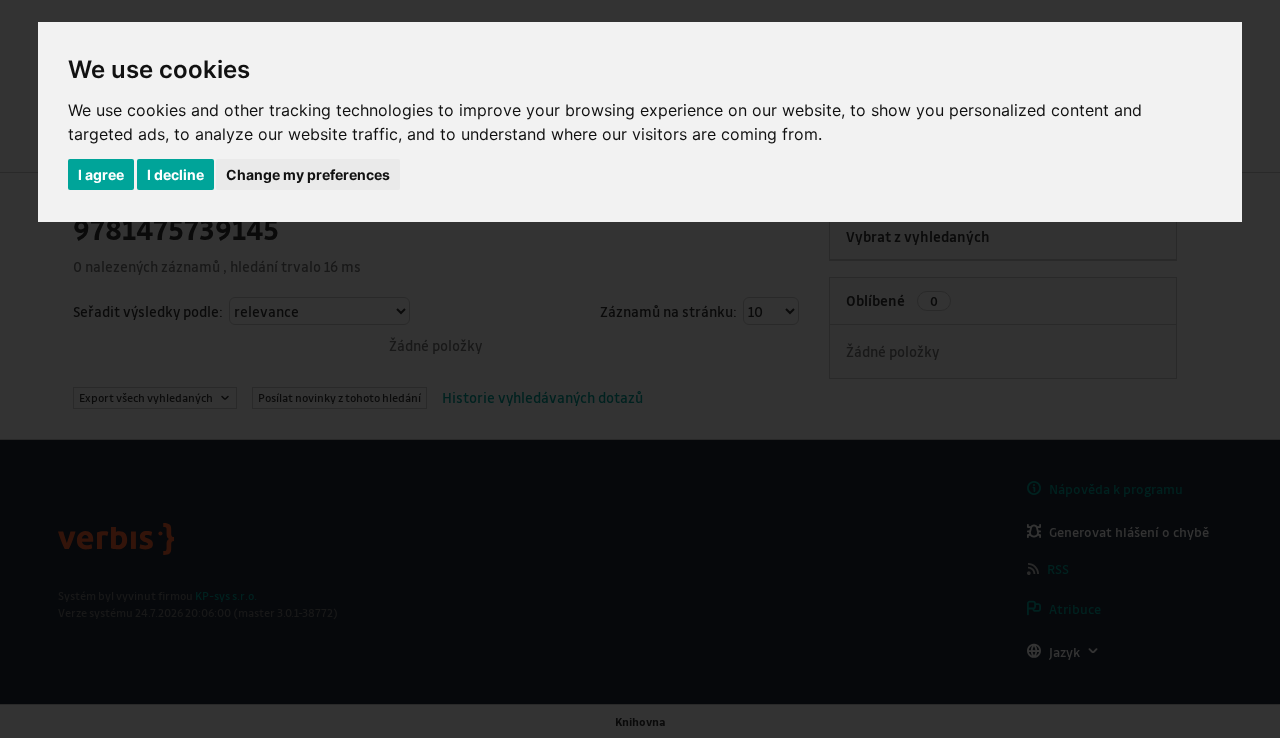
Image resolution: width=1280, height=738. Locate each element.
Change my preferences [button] (308, 174)
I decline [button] (175, 174)
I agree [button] (101, 174)
